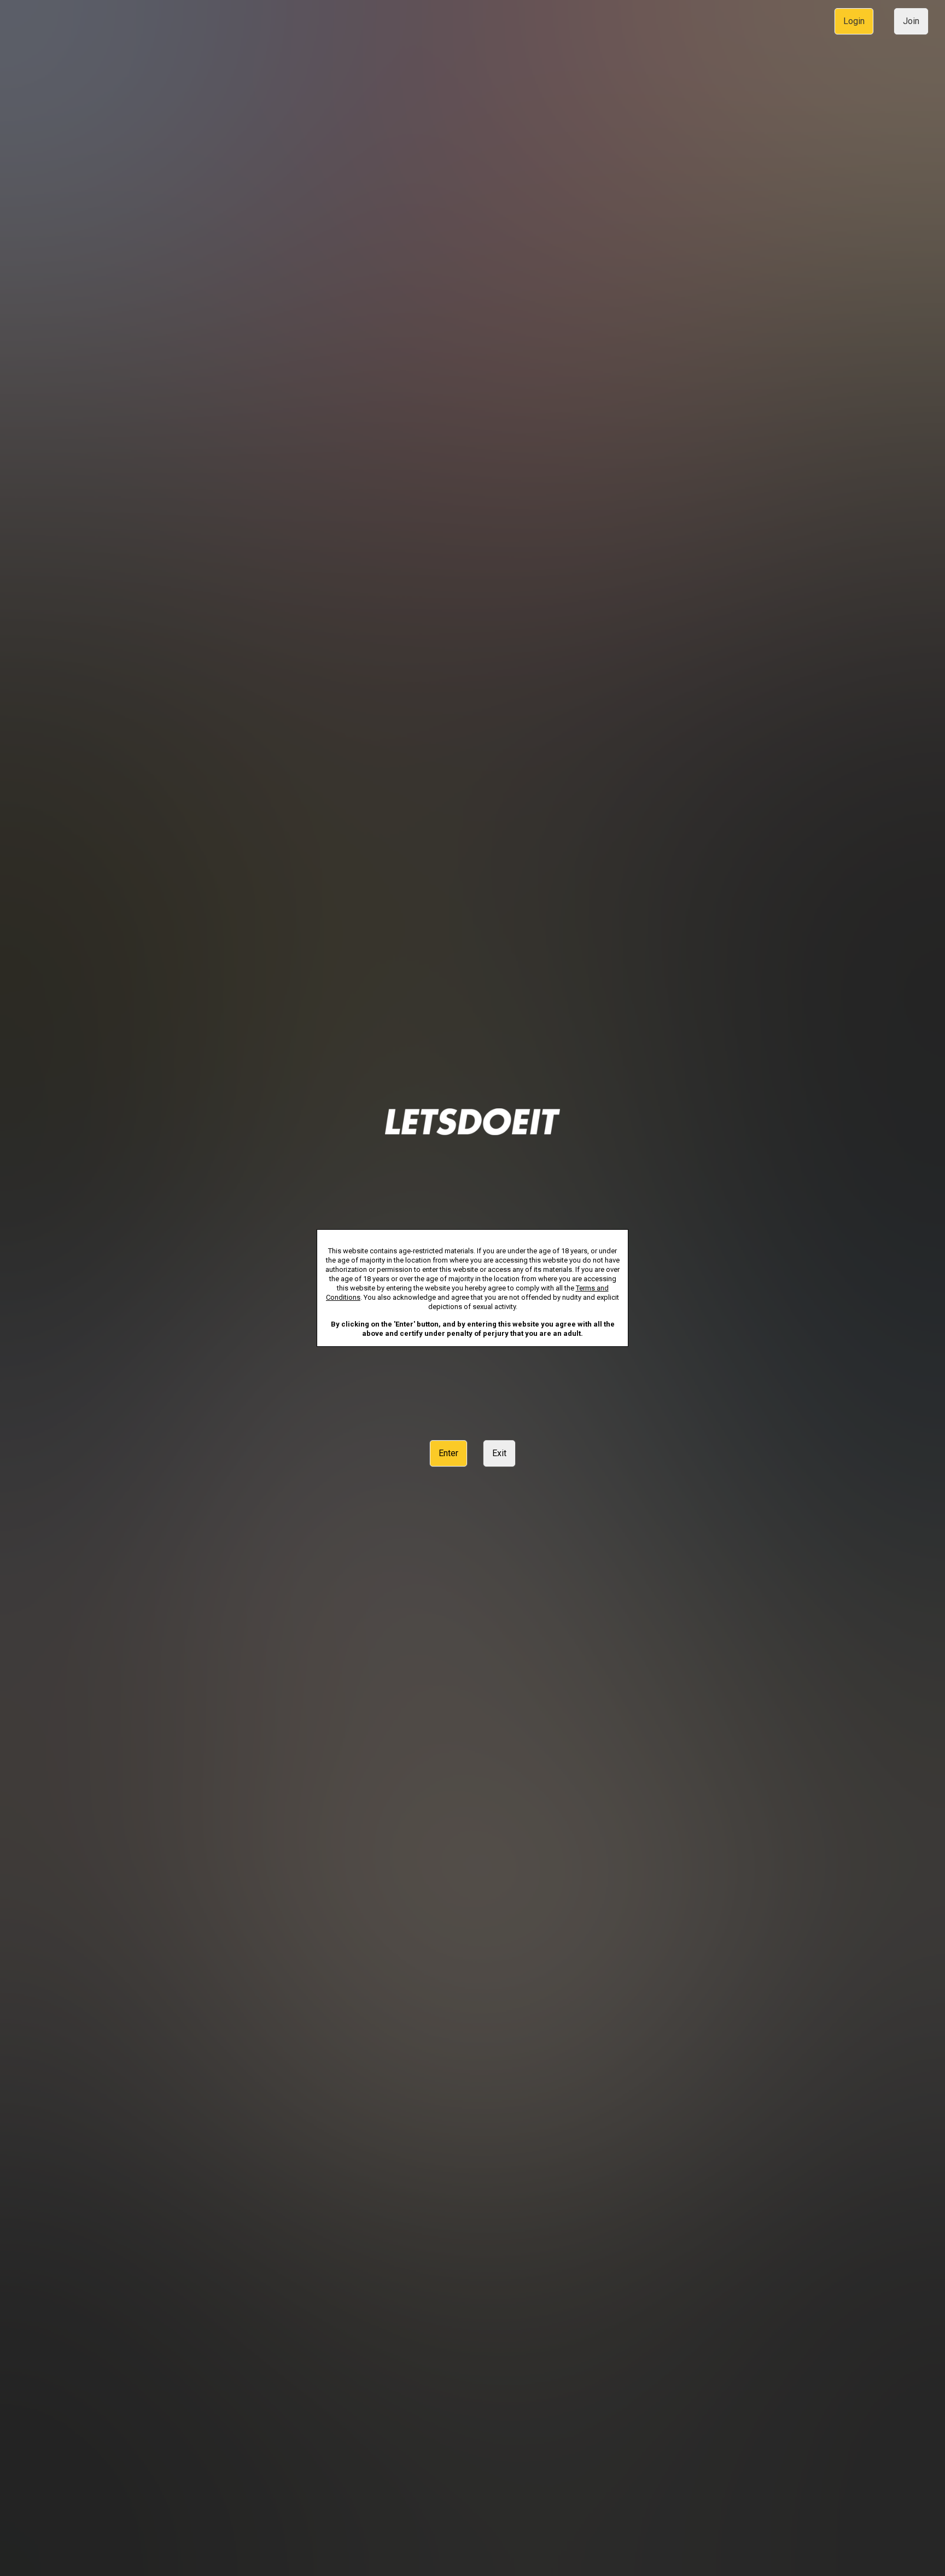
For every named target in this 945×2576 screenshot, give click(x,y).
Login (854, 21)
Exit (499, 1453)
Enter (448, 1453)
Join (911, 21)
